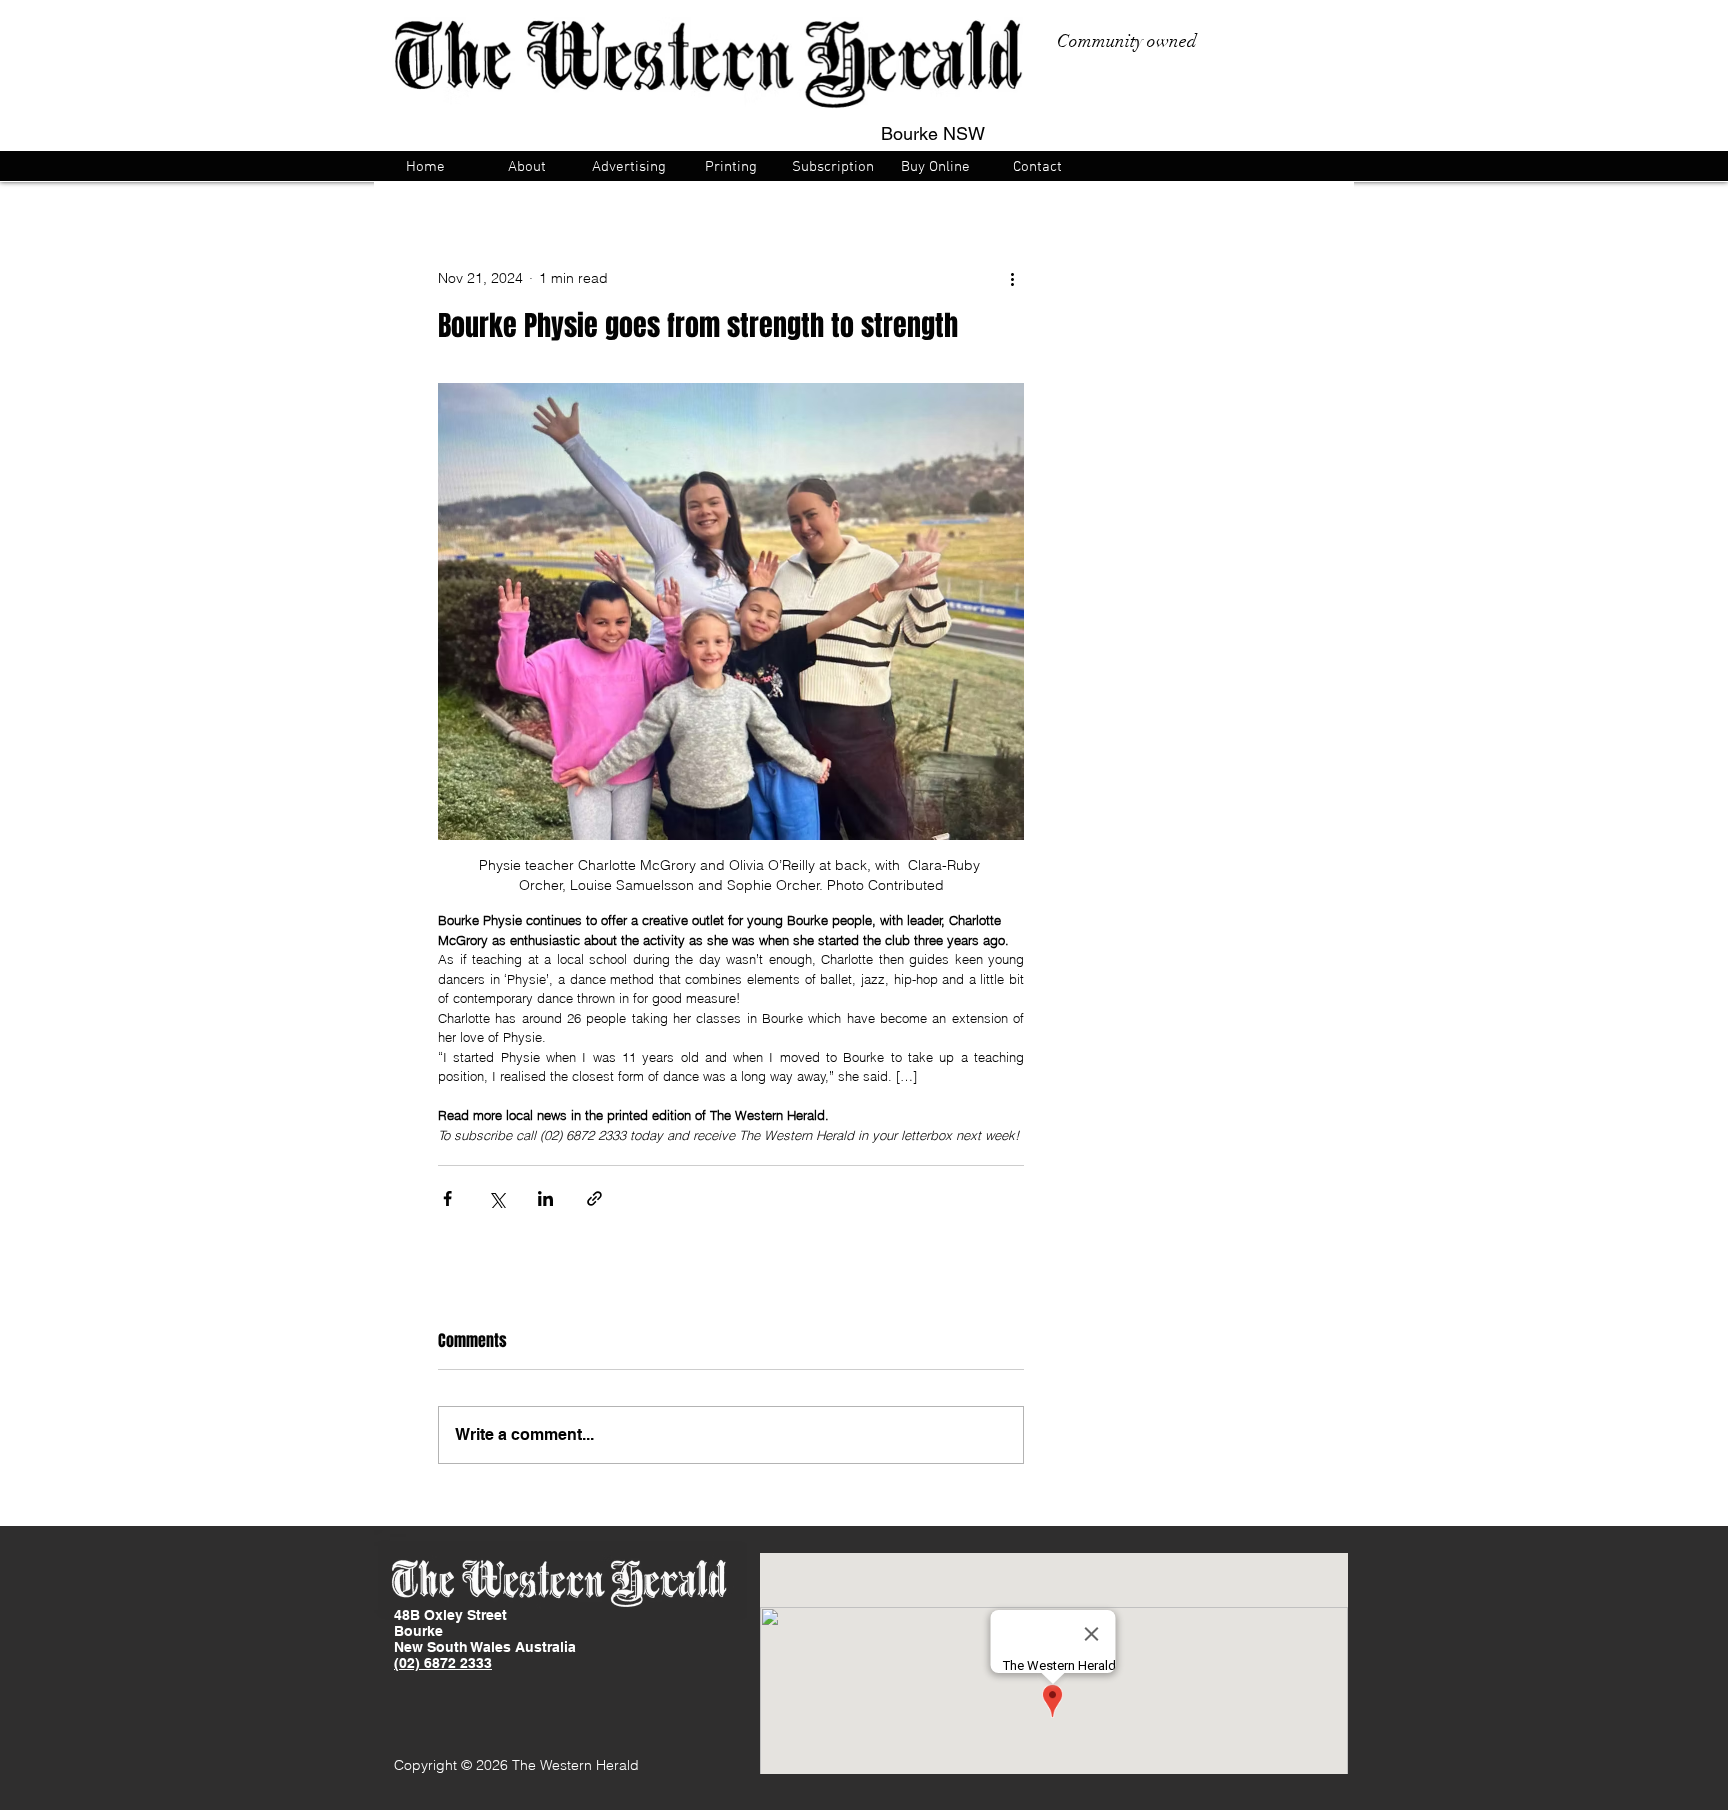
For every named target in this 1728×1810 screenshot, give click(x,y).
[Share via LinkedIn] (545, 1198)
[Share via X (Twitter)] (496, 1198)
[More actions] (1012, 278)
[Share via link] (594, 1198)
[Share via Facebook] (447, 1198)
